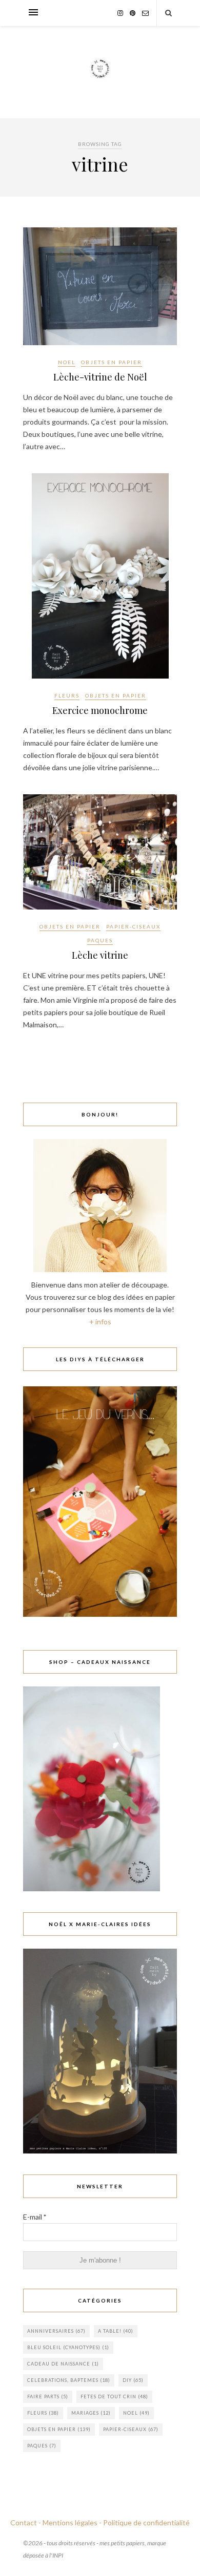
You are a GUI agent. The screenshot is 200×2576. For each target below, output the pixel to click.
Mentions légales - (72, 2522)
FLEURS (67, 695)
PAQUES (100, 940)
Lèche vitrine (100, 955)
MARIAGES (91, 2413)
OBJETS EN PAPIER (112, 362)
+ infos (100, 1322)
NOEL (67, 362)
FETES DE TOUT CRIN (114, 2396)
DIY (133, 2380)
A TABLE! (116, 2331)
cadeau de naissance (63, 2364)
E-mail (35, 2217)
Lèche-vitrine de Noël (100, 377)
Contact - (26, 2522)
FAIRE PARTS (48, 2396)
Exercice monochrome (100, 710)
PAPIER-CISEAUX (133, 926)
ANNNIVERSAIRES (56, 2331)
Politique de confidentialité (146, 2522)
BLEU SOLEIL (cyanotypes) (68, 2347)
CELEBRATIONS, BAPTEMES (69, 2380)
